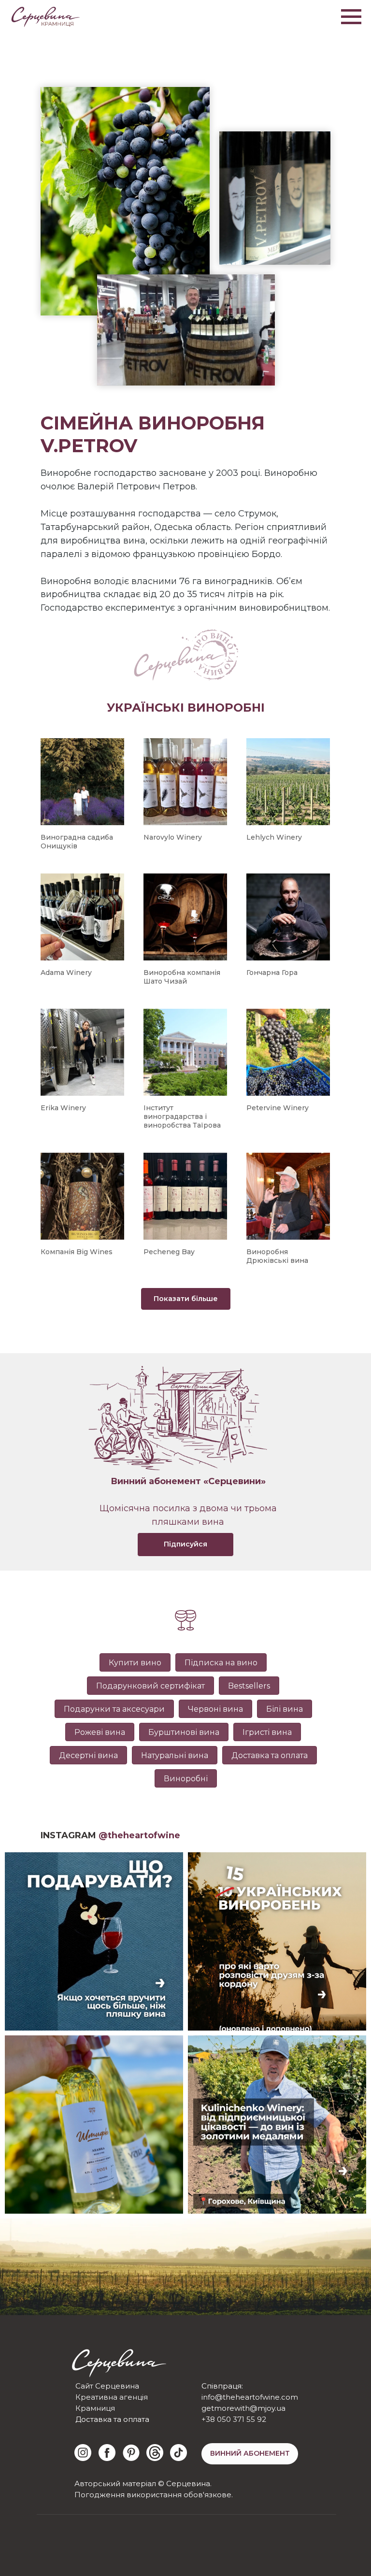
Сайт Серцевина (107, 2386)
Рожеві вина (100, 1732)
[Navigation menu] (351, 17)
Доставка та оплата (270, 1755)
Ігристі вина (267, 1732)
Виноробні (186, 1779)
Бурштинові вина (184, 1732)
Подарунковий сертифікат (150, 1686)
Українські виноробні (186, 708)
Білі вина (285, 1709)
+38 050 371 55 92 (234, 2419)
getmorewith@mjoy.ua (243, 2408)
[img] (83, 2453)
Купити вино (135, 1663)
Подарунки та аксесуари (114, 1709)
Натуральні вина (175, 1755)
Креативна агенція (112, 2397)
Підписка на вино (221, 1663)
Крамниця (95, 2408)
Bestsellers (249, 1686)
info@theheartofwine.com (250, 2397)
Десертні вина (88, 1755)
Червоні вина (215, 1709)
